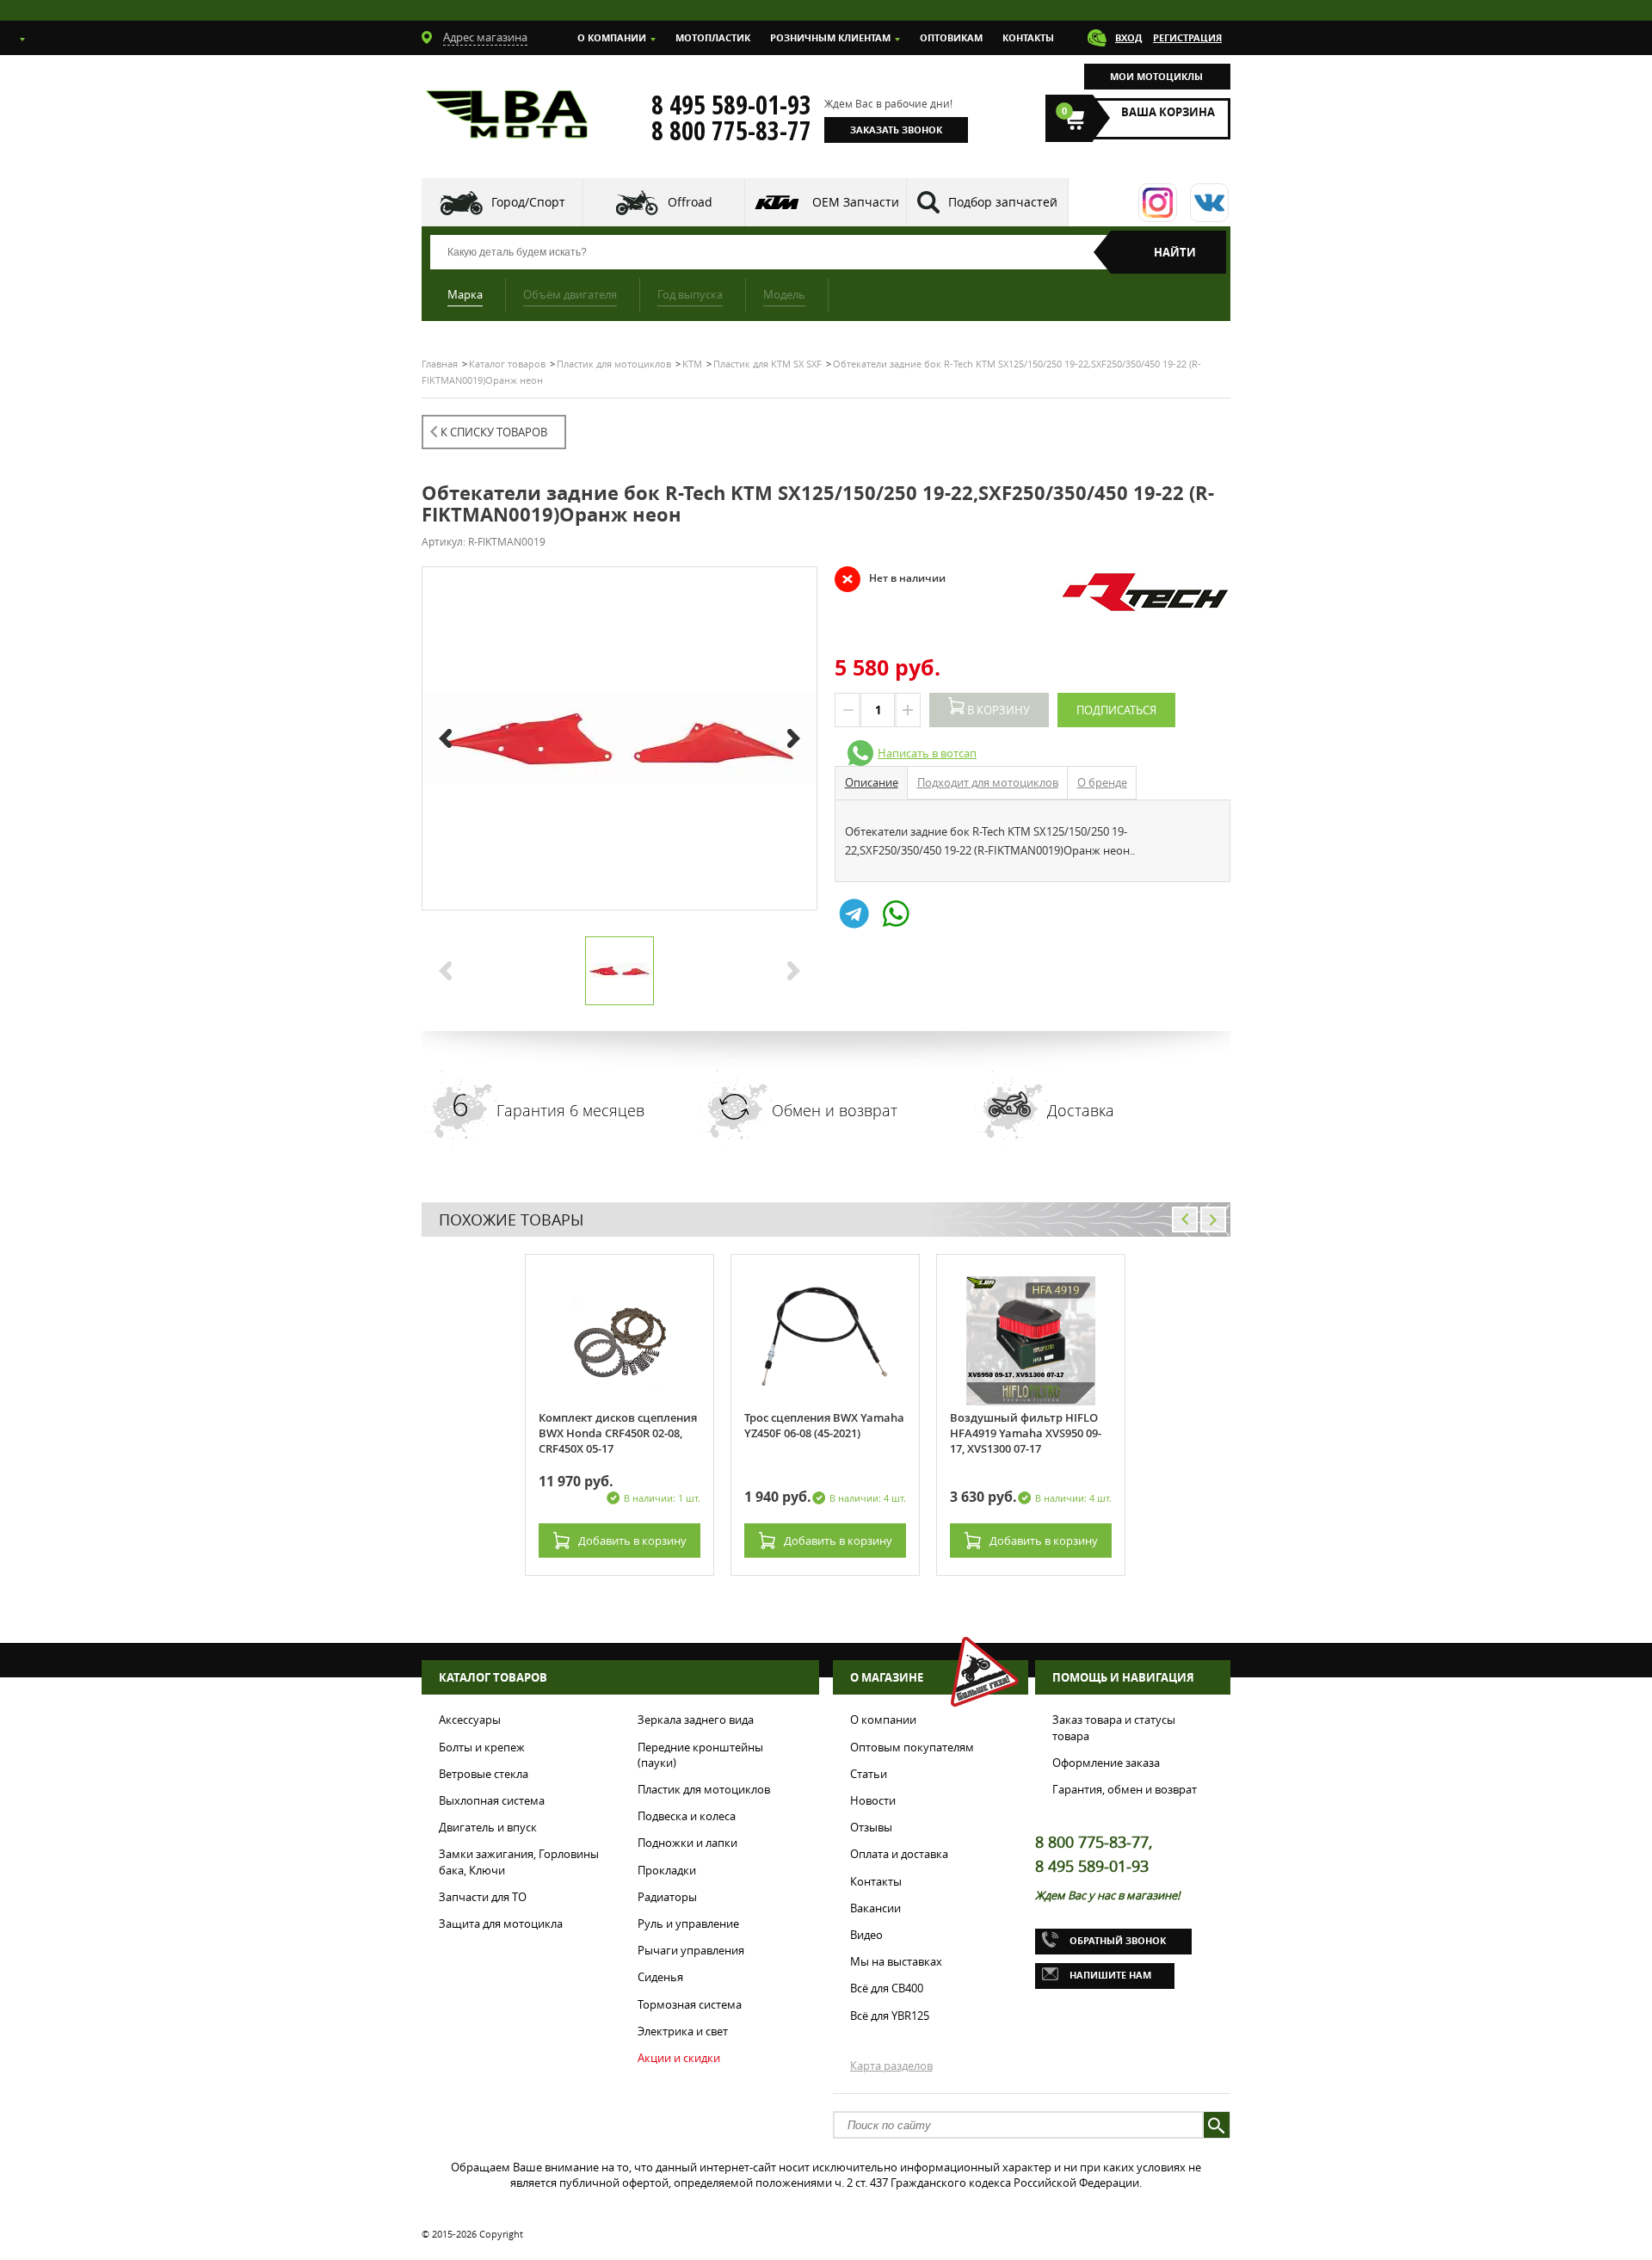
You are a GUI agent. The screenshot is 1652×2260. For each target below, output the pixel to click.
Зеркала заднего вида (696, 1720)
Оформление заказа (1106, 1763)
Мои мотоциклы (1156, 76)
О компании (612, 37)
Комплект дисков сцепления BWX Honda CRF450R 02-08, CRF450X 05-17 (618, 1433)
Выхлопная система (492, 1800)
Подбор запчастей (1003, 202)
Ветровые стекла (484, 1774)
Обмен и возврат (835, 1110)
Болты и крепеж (482, 1747)
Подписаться (1116, 710)
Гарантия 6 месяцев (570, 1110)
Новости (873, 1800)
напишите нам (1110, 1975)
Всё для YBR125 (890, 2016)
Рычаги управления (691, 1950)
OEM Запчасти (856, 202)
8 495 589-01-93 (731, 105)
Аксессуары (470, 1720)
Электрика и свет (683, 2031)
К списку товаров (494, 432)
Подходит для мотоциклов (988, 782)
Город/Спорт (528, 202)
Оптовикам (951, 37)
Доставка (1081, 1110)
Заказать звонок (896, 130)
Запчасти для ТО (483, 1897)
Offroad (690, 202)
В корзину (997, 710)
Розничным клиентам (830, 37)
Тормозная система (690, 2004)
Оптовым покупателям (912, 1747)
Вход (1128, 37)
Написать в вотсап (927, 753)
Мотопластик (713, 37)
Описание (872, 782)
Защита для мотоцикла (501, 1923)
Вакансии (875, 1908)
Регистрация (1187, 37)
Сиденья (660, 1977)
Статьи (869, 1774)
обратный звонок (1118, 1940)
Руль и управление (688, 1923)
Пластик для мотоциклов (704, 1789)
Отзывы (871, 1827)
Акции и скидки (679, 2058)
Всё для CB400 (887, 1988)
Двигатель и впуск (488, 1827)
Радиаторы (667, 1897)
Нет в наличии (890, 578)
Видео (866, 1935)
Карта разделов (891, 2065)
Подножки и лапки (687, 1843)
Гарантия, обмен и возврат (1125, 1789)
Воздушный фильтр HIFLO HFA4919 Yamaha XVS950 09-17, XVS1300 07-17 (1026, 1433)
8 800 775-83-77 (731, 131)
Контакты (1028, 37)
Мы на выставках (896, 1961)
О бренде (1102, 782)
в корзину (632, 1541)
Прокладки (667, 1870)
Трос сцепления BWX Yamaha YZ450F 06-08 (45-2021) (824, 1425)
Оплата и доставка (899, 1854)
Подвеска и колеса (687, 1816)
